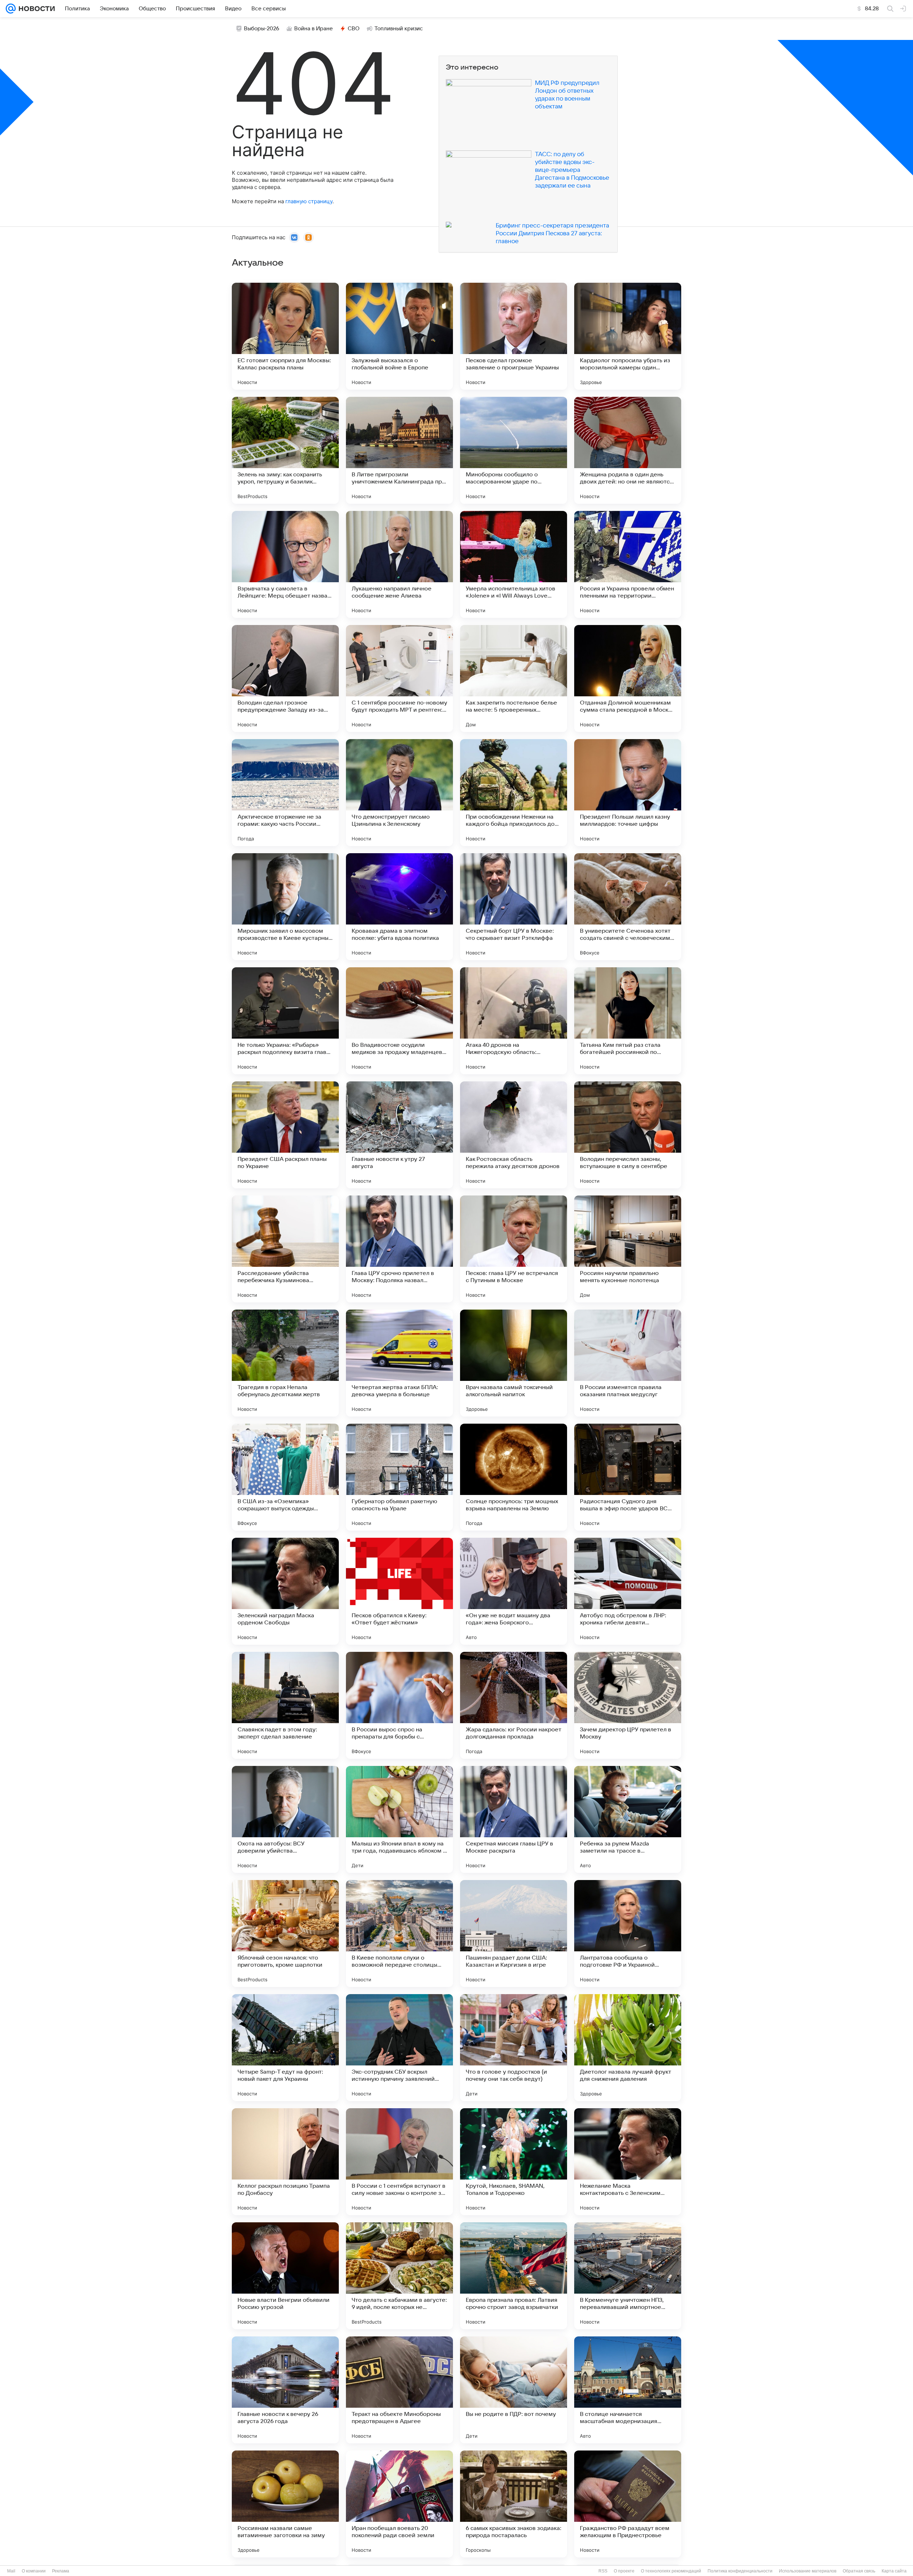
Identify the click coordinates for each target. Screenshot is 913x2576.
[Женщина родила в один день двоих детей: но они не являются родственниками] (628, 450)
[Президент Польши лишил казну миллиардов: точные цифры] (628, 793)
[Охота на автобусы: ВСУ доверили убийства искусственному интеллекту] (285, 1819)
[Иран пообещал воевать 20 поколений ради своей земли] (399, 2504)
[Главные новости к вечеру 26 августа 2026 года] (285, 2390)
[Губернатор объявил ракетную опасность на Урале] (399, 1477)
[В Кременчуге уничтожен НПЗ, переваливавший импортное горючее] (628, 2276)
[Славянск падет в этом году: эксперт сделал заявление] (285, 1705)
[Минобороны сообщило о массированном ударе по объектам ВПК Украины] (514, 450)
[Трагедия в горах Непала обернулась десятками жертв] (285, 1363)
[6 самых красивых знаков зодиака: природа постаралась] (514, 2504)
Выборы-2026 (262, 29)
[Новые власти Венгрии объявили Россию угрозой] (285, 2276)
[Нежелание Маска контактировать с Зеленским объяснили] (628, 2162)
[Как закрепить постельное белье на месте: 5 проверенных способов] (514, 678)
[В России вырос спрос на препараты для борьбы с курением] (399, 1705)
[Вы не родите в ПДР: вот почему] (514, 2390)
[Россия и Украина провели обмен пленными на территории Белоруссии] (628, 564)
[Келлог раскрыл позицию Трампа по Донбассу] (285, 2162)
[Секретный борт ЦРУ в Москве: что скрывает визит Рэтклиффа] (514, 907)
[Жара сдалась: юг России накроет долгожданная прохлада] (514, 1705)
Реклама (61, 2571)
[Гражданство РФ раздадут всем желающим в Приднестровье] (628, 2504)
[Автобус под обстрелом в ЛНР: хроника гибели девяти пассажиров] (628, 1591)
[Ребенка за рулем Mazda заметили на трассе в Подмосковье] (628, 1819)
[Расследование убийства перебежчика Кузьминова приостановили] (285, 1249)
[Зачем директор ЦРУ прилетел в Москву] (628, 1705)
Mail (11, 2571)
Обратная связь (859, 2571)
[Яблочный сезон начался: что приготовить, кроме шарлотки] (285, 1934)
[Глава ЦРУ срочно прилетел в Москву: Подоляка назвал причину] (399, 1249)
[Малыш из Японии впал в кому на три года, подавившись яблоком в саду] (399, 1819)
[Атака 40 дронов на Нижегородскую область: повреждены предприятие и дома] (514, 1021)
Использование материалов (808, 2571)
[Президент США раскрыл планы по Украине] (285, 1135)
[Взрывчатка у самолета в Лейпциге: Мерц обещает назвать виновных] (285, 564)
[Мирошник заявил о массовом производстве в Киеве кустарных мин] (285, 907)
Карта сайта (894, 2571)
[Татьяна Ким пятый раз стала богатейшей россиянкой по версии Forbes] (628, 1021)
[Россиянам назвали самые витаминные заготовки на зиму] (285, 2504)
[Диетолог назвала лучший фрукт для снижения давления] (628, 2048)
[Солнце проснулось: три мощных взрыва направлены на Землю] (514, 1477)
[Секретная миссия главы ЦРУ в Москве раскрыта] (514, 1819)
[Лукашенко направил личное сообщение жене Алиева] (399, 564)
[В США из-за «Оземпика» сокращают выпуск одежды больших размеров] (285, 1477)
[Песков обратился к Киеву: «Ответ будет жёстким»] (399, 1591)
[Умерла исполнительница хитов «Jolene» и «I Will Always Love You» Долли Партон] (514, 564)
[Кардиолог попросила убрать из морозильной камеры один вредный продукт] (628, 336)
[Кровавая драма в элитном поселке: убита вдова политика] (399, 907)
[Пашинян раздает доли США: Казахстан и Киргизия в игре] (514, 1934)
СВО (354, 29)
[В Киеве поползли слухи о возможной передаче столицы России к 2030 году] (399, 1934)
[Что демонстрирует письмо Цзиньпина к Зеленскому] (399, 793)
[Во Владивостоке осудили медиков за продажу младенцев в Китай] (399, 1021)
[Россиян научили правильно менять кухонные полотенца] (628, 1249)
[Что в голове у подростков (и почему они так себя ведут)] (514, 2048)
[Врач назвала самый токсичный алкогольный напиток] (514, 1363)
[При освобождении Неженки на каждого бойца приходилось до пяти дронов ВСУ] (514, 793)
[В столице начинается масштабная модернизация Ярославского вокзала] (628, 2390)
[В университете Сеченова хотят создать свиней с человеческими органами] (628, 907)
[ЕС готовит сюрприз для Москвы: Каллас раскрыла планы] (285, 336)
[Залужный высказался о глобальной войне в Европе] (399, 336)
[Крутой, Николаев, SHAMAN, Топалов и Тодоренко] (514, 2162)
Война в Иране (313, 29)
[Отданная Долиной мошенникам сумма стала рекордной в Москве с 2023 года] (628, 678)
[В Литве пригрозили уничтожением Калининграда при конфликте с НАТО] (399, 450)
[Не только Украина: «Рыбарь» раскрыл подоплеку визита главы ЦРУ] (285, 1021)
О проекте (624, 2571)
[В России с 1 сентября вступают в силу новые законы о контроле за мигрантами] (399, 2162)
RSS (603, 2571)
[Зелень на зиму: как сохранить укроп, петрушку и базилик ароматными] (285, 450)
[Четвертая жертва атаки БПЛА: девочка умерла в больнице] (399, 1363)
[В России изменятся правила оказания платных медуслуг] (628, 1363)
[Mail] (11, 9)
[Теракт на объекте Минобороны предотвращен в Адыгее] (399, 2390)
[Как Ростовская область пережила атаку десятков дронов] (514, 1135)
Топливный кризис (399, 29)
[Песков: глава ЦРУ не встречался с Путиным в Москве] (514, 1249)
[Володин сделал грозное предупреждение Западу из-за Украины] (285, 678)
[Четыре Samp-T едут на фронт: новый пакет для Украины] (285, 2048)
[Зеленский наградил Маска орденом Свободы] (285, 1591)
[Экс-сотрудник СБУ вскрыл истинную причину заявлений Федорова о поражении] (399, 2048)
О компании (34, 2571)
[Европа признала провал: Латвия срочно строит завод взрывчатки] (514, 2276)
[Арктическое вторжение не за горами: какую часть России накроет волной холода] (285, 793)
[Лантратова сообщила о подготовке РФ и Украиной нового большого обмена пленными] (628, 1934)
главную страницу (309, 201)
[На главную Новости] (35, 9)
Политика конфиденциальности (740, 2571)
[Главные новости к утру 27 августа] (399, 1135)
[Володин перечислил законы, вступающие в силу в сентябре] (628, 1135)
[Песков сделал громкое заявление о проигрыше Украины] (514, 336)
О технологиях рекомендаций (671, 2571)
